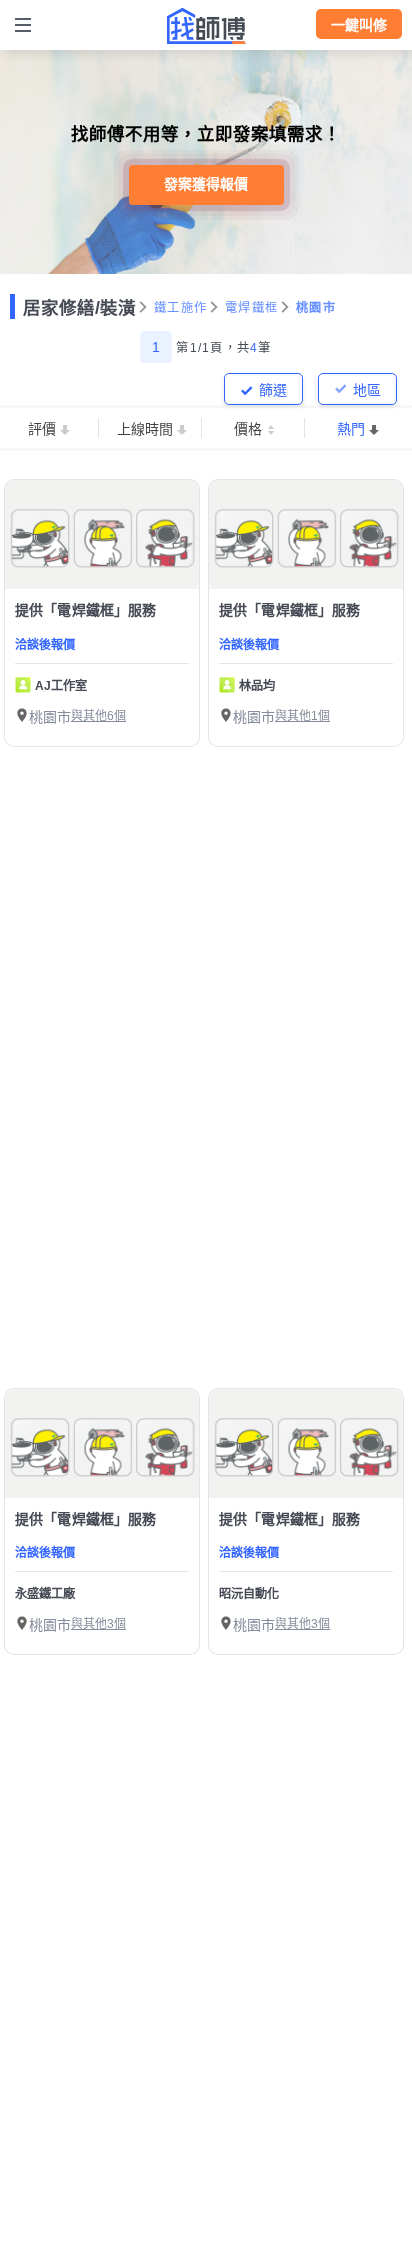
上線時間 (145, 429)
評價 (42, 429)
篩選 (273, 390)
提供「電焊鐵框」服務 (86, 610)
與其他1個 (302, 716)
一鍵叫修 (359, 25)
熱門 (351, 429)
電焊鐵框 (251, 308)
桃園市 (316, 308)
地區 (367, 390)
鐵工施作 (180, 308)
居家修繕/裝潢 (79, 308)
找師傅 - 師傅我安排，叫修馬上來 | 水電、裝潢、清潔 (206, 26)
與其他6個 (98, 716)
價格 (248, 429)
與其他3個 (98, 1624)
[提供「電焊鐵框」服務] (102, 534)
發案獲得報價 (206, 184)
